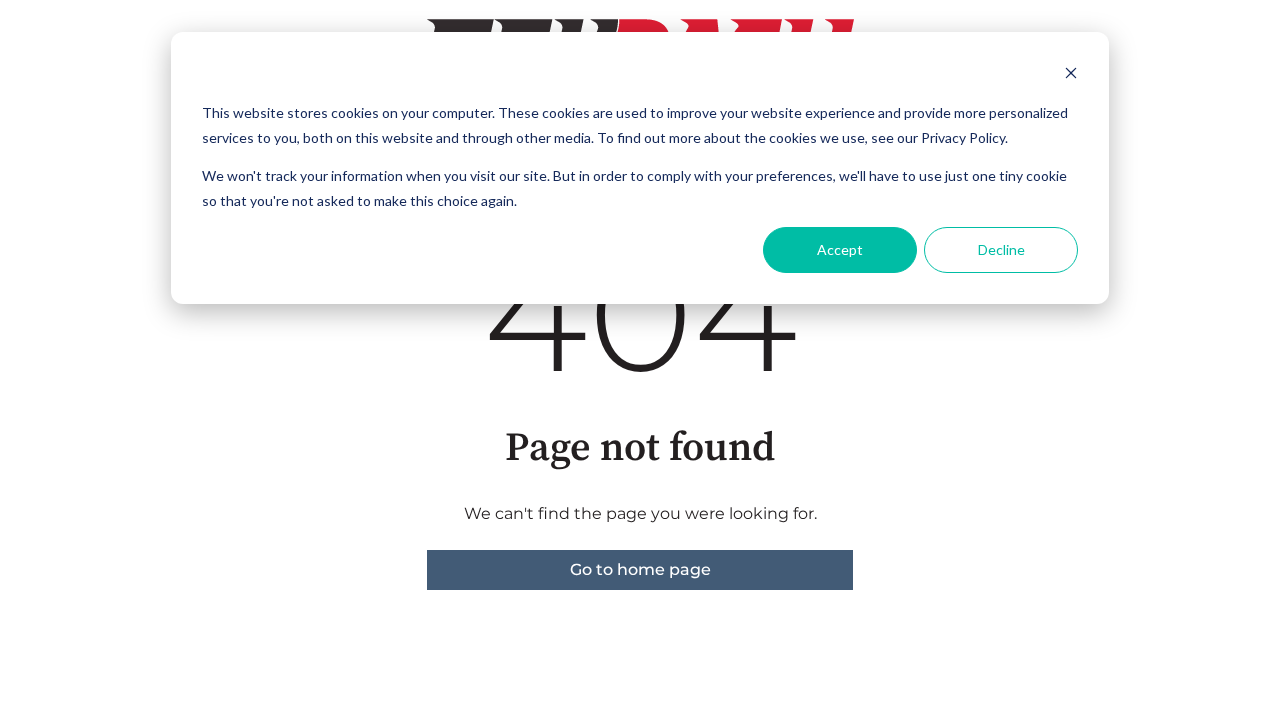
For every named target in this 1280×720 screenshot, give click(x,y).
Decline (1001, 249)
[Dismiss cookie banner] (1071, 75)
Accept (840, 249)
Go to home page (640, 569)
